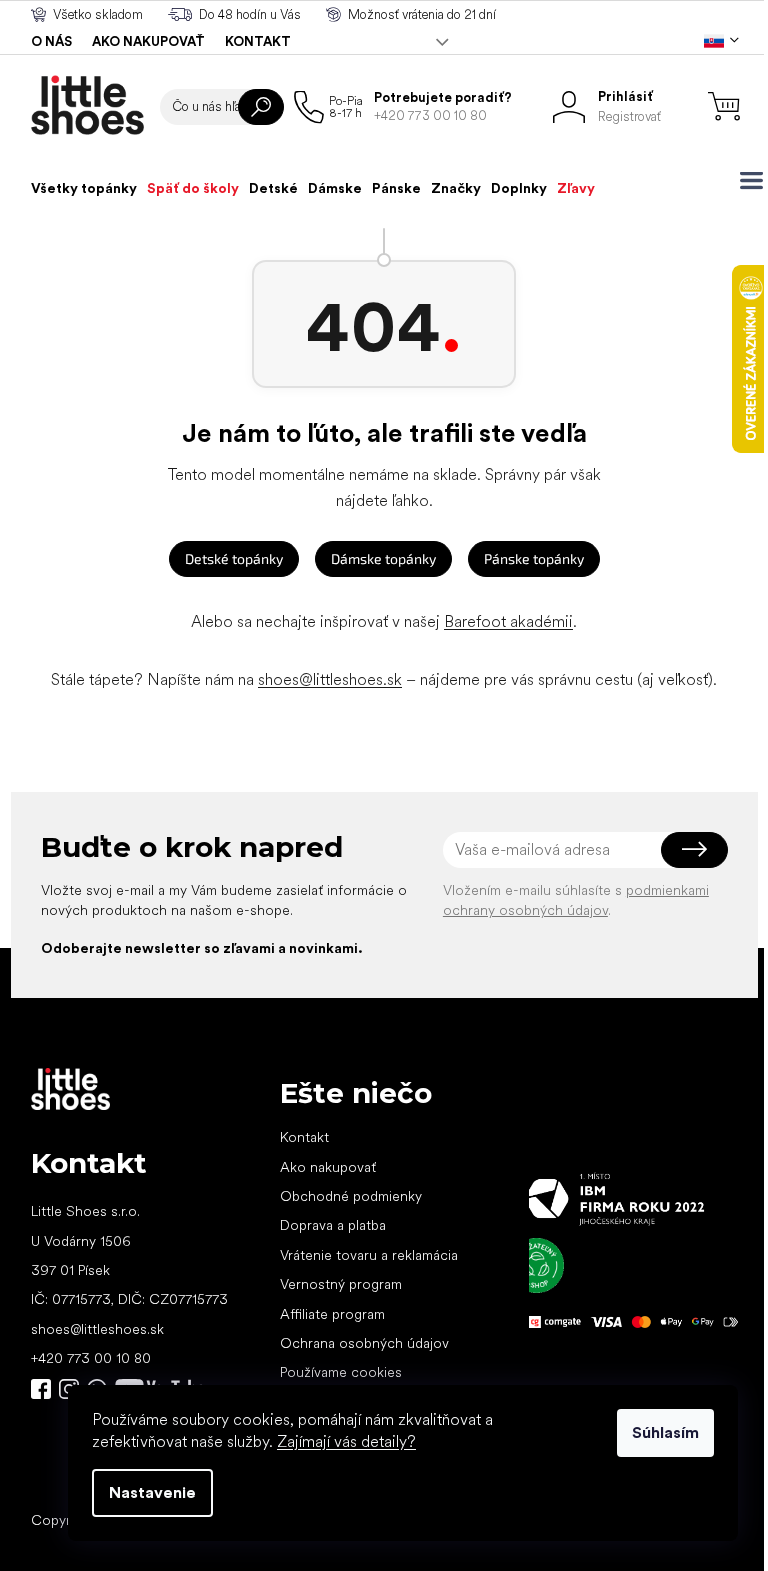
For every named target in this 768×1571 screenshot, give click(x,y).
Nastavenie (152, 1492)
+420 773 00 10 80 (91, 1358)
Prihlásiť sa (694, 850)
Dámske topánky (383, 558)
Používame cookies (341, 1372)
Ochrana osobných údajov (364, 1343)
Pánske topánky (534, 558)
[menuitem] (84, 188)
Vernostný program (341, 1284)
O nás (51, 41)
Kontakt (258, 41)
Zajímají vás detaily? (346, 1441)
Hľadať (261, 107)
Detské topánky (234, 558)
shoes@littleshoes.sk (330, 679)
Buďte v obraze (41, 1389)
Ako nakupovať (148, 41)
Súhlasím (665, 1432)
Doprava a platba (333, 1225)
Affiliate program (332, 1314)
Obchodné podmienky (351, 1196)
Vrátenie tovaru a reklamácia (369, 1255)
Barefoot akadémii (508, 621)
